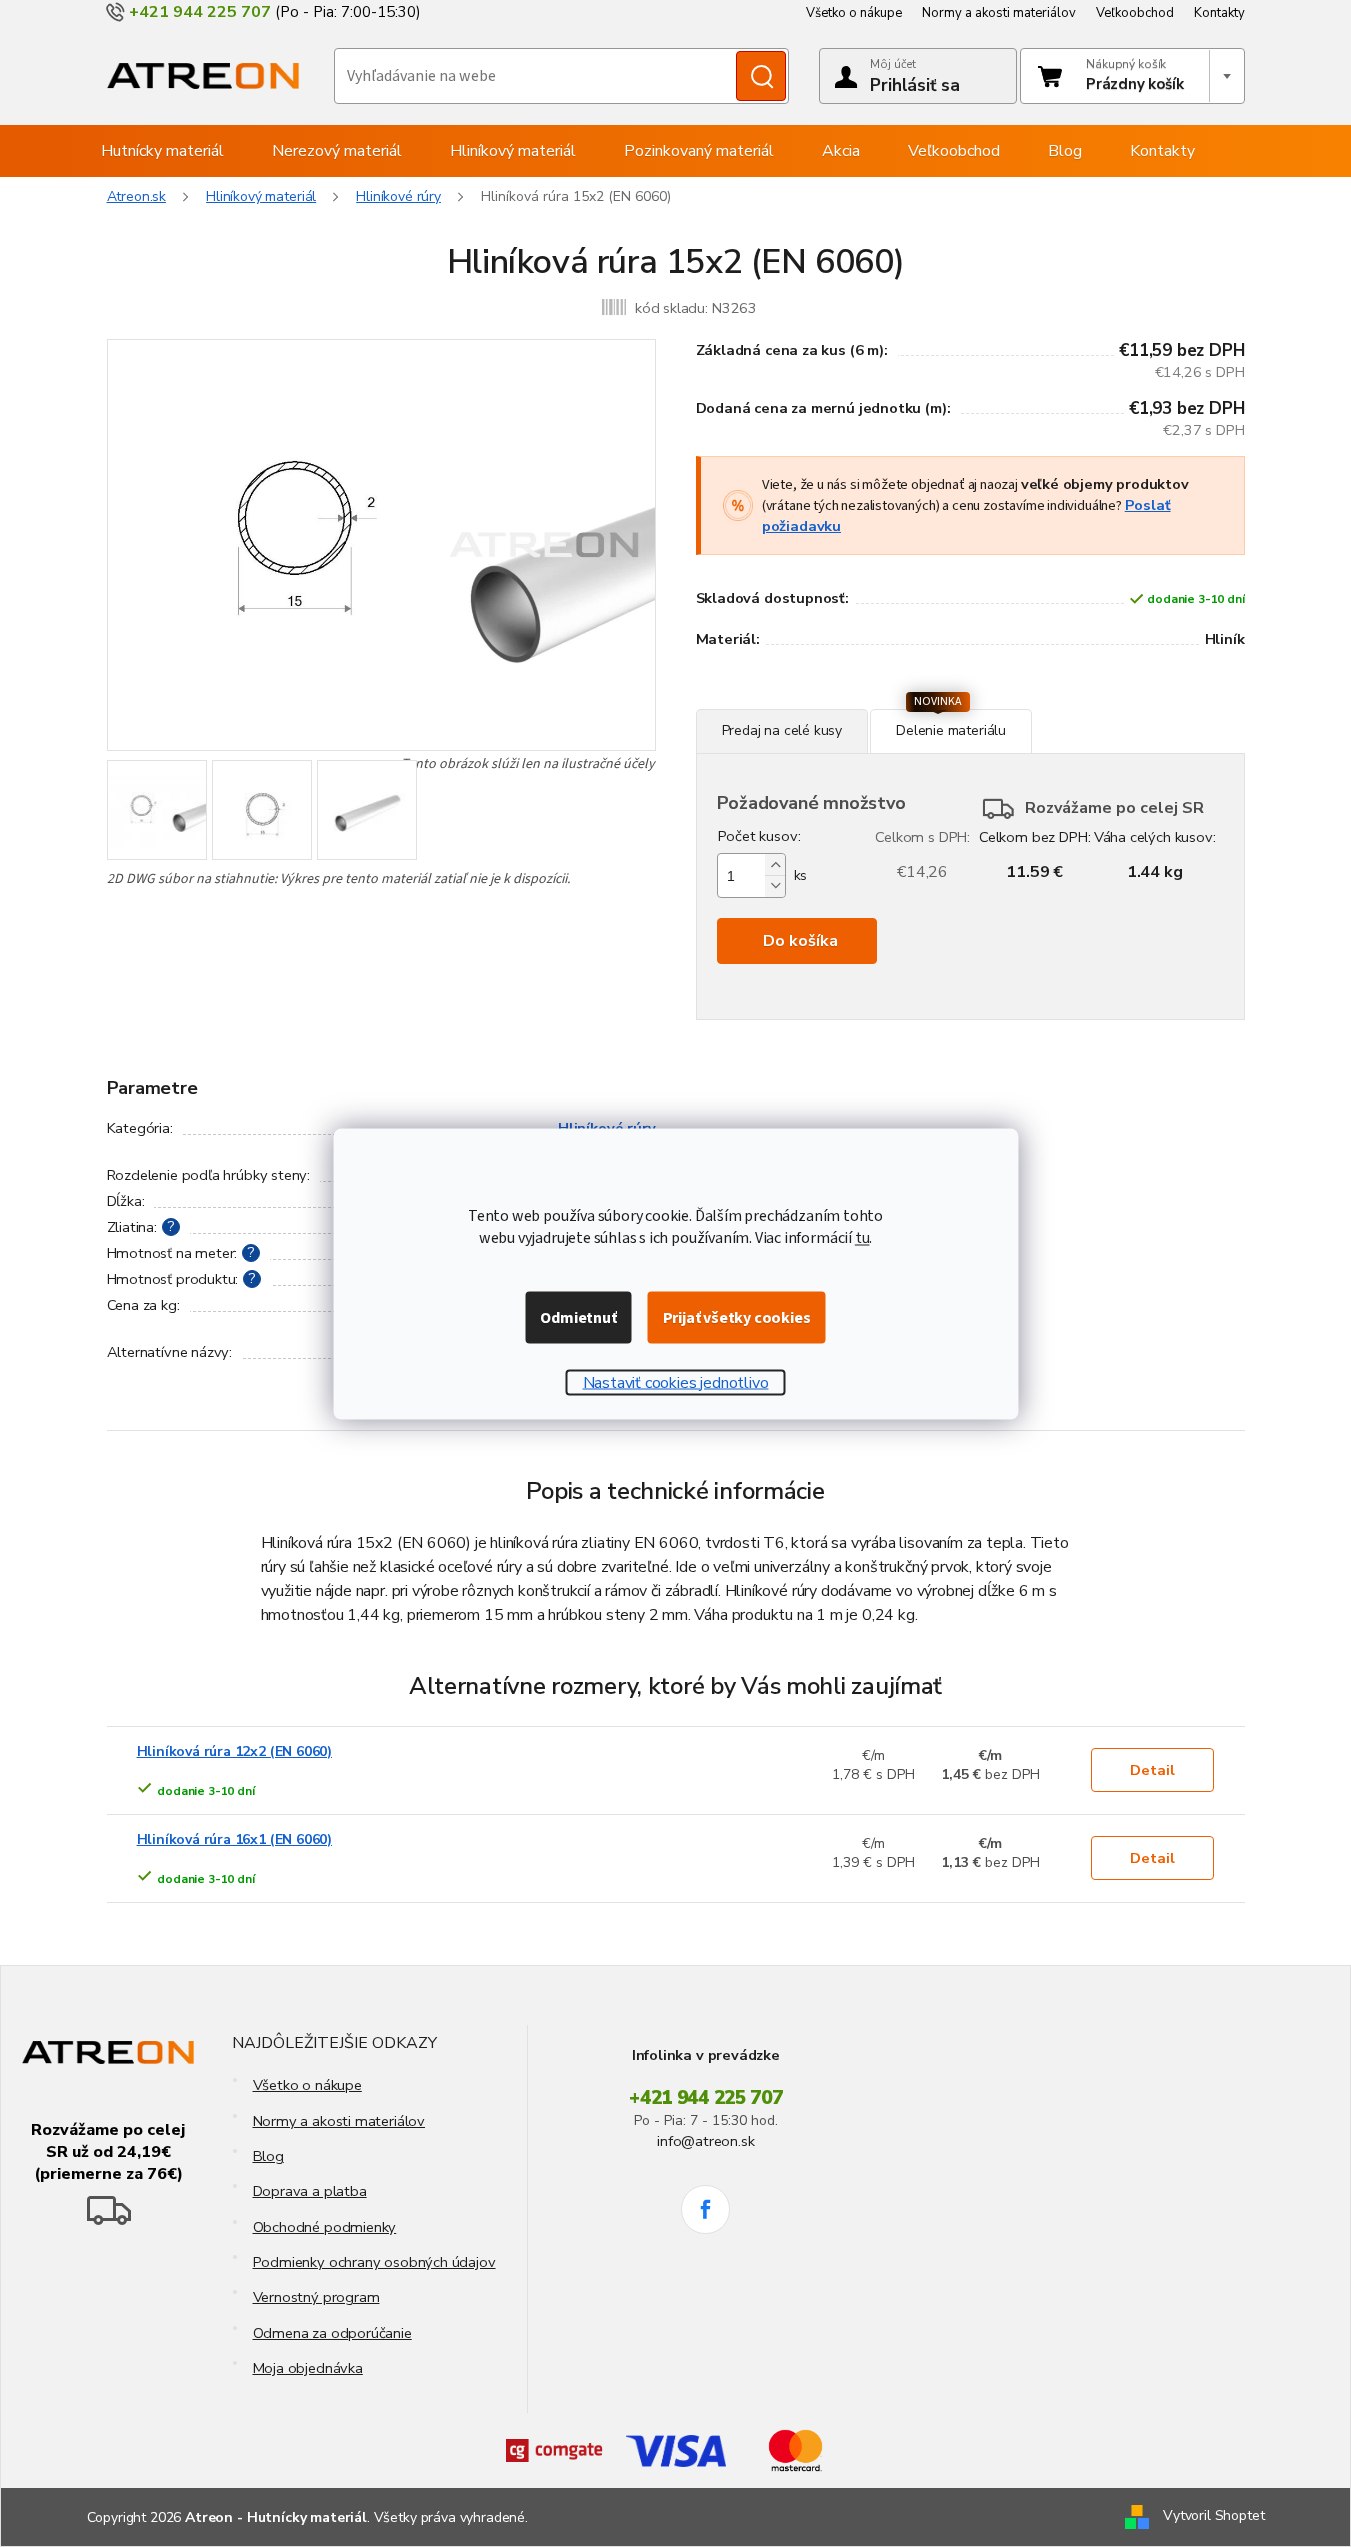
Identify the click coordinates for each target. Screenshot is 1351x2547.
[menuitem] (162, 151)
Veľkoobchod (1135, 13)
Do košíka (800, 941)
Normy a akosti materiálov (999, 13)
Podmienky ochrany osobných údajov (374, 2262)
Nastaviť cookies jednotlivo (676, 1382)
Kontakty (1219, 13)
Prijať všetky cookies (737, 1317)
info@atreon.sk (705, 2141)
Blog (268, 2156)
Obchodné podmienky (325, 2227)
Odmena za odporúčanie (332, 2333)
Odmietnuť (578, 1317)
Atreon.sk (137, 196)
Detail (1152, 1770)
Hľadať (761, 76)
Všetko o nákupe (854, 13)
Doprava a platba (310, 2191)
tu (862, 1237)
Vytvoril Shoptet (1213, 2516)
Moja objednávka (308, 2368)
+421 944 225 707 (706, 2098)
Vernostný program (316, 2297)
